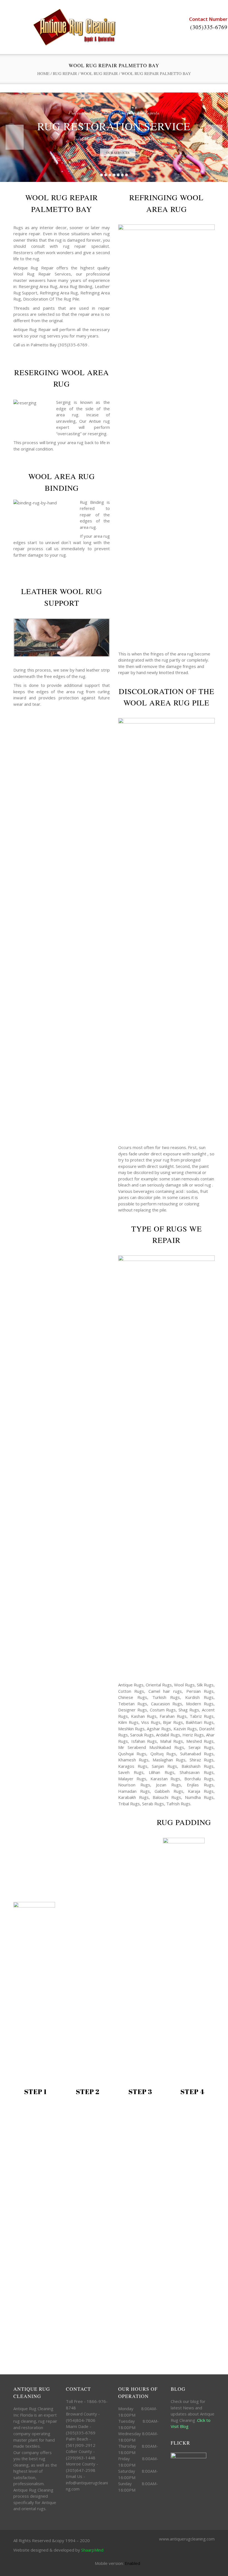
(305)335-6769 (209, 27)
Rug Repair (65, 73)
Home (43, 73)
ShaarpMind (92, 2550)
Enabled (132, 2563)
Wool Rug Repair (99, 73)
